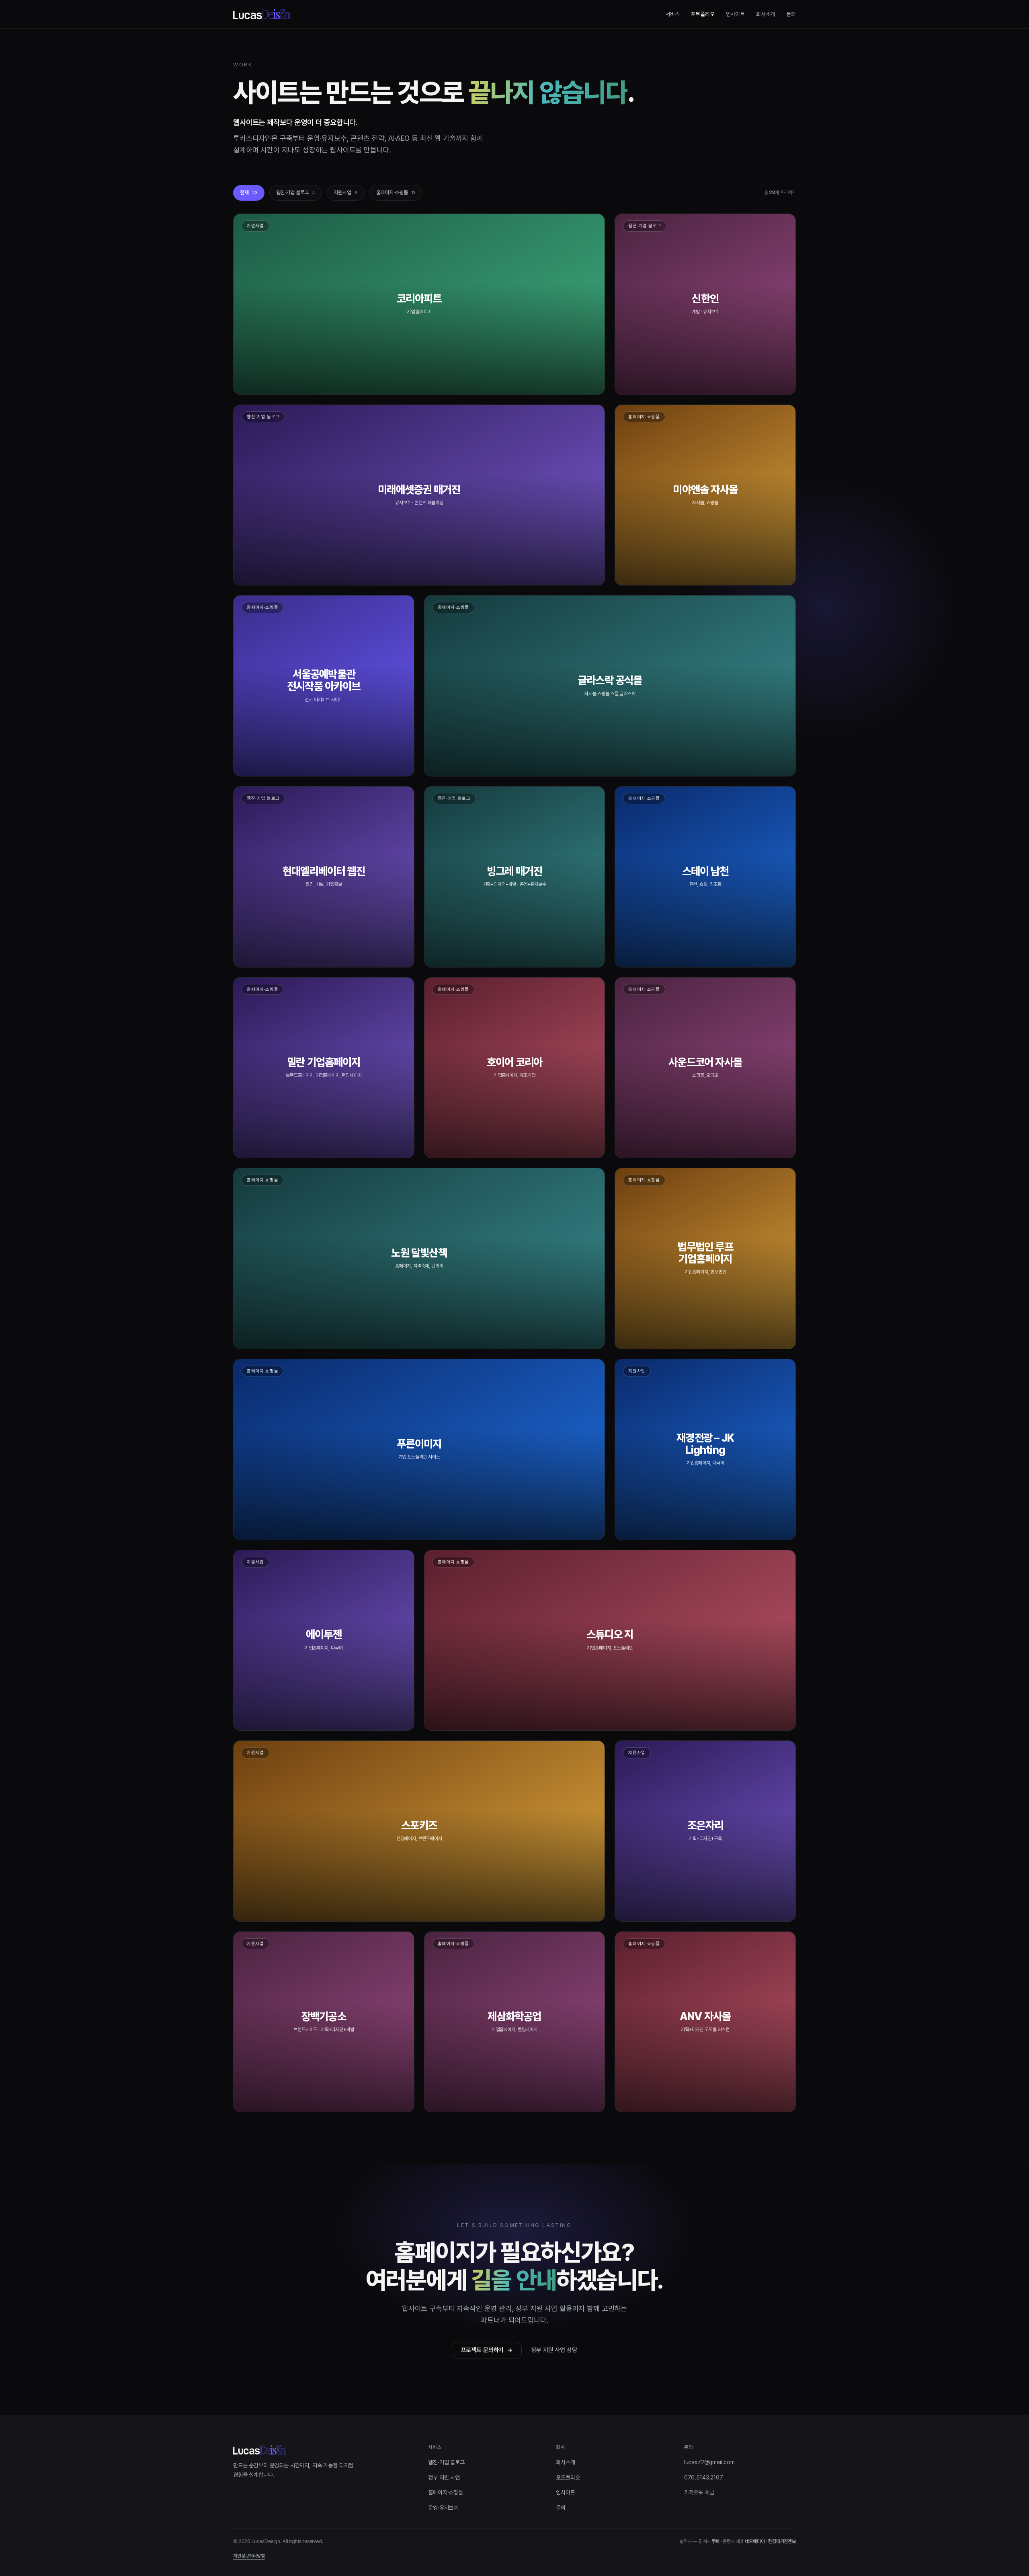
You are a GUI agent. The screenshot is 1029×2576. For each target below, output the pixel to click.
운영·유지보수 (443, 2508)
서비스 (672, 14)
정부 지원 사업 (444, 2477)
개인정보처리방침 (249, 2556)
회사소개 (766, 14)
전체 (249, 192)
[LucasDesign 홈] (262, 14)
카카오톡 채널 (699, 2492)
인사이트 (735, 14)
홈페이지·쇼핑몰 (396, 192)
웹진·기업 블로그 (296, 192)
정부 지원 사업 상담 (554, 2350)
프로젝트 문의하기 (487, 2350)
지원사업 (345, 192)
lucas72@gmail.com (709, 2462)
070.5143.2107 (704, 2477)
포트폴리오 (702, 14)
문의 (791, 14)
